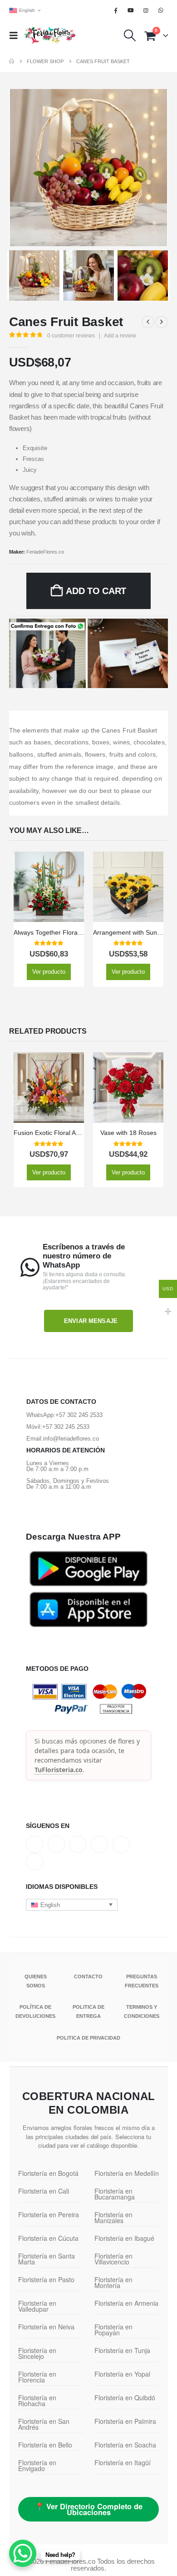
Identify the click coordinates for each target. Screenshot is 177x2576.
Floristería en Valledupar (37, 2306)
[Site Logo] (50, 35)
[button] (16, 35)
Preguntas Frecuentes (142, 1981)
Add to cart (96, 591)
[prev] (148, 322)
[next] (162, 322)
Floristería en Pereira (49, 2214)
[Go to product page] (49, 887)
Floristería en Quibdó (125, 2398)
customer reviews (71, 336)
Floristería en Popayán (113, 2330)
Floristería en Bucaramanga (115, 2194)
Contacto (88, 1977)
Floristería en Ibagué (124, 2238)
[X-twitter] (56, 1844)
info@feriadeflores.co (71, 1439)
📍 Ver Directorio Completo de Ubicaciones (89, 2509)
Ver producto (49, 972)
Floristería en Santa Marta (47, 2259)
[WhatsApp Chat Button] (23, 2553)
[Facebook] (116, 10)
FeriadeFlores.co (45, 552)
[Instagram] (146, 10)
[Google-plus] (78, 1844)
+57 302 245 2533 (79, 1415)
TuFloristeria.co (59, 1770)
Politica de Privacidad (88, 2038)
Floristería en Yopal (122, 2374)
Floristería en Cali (44, 2191)
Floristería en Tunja (122, 2350)
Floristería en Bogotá (48, 2173)
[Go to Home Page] (12, 61)
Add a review (120, 336)
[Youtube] (131, 10)
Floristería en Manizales (113, 2217)
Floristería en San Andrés (44, 2424)
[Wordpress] (99, 1844)
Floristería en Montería (113, 2282)
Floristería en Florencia (37, 2377)
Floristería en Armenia (126, 2303)
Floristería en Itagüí (123, 2462)
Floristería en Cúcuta (48, 2238)
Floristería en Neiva (46, 2327)
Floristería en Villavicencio (113, 2259)
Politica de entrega (88, 2011)
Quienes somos (36, 1981)
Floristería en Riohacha (37, 2400)
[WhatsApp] (161, 10)
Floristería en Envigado (37, 2465)
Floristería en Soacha (125, 2445)
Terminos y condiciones (142, 2011)
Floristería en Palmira (125, 2421)
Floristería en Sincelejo (37, 2353)
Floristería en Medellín (127, 2173)
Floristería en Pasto (46, 2279)
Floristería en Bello (45, 2445)
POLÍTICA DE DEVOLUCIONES (35, 2011)
